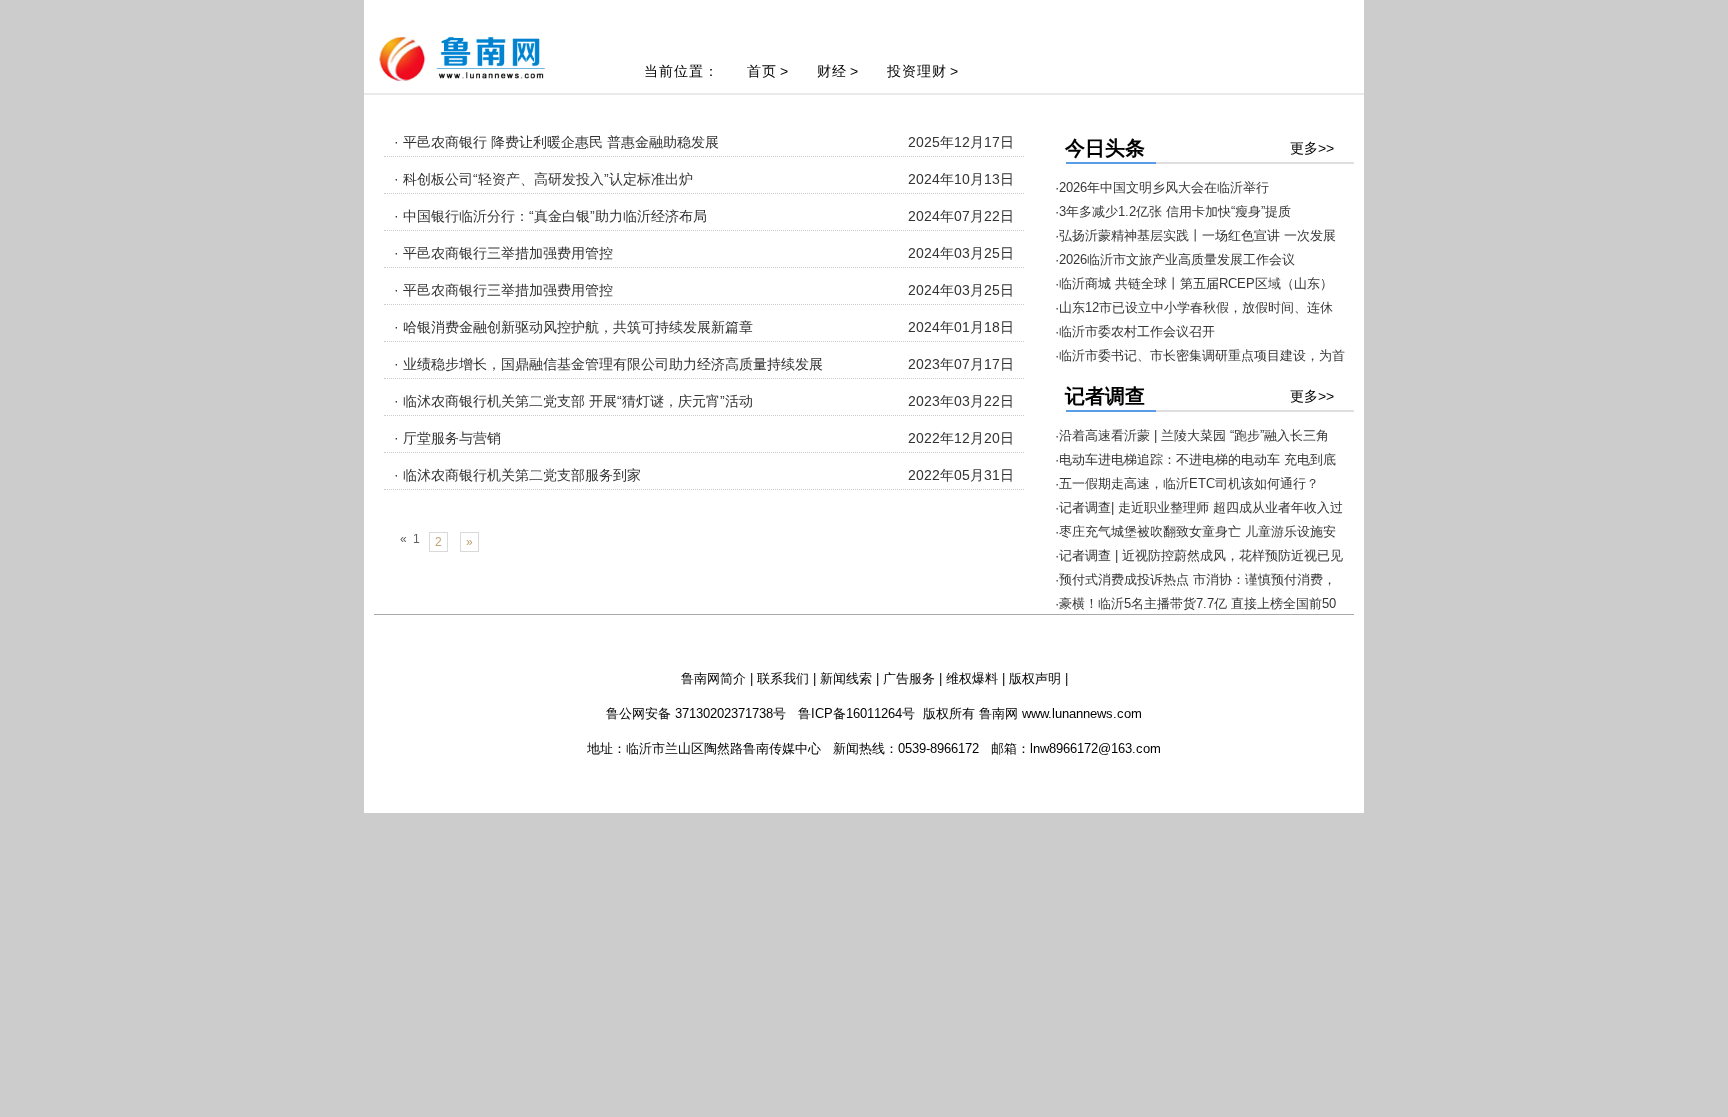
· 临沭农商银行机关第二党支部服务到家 (517, 475)
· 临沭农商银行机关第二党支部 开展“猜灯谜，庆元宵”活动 (573, 401)
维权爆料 (972, 678)
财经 (832, 71)
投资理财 (917, 71)
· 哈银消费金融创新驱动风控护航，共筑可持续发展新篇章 (573, 327)
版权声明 (1035, 678)
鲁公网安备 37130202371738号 (696, 713)
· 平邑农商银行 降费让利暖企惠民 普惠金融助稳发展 (556, 142)
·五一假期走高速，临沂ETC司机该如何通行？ (1187, 483)
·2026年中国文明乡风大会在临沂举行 (1162, 187)
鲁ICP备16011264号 (856, 713)
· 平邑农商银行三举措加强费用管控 (503, 253)
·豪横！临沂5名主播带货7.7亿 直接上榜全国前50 (1195, 603)
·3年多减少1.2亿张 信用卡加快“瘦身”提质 (1173, 211)
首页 (762, 71)
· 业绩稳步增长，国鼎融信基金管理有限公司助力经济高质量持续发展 (608, 364)
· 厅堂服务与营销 (447, 438)
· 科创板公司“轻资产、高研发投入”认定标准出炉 (543, 179)
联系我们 (783, 678)
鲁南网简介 (713, 678)
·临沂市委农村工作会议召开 (1135, 331)
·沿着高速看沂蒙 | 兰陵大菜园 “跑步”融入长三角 (1192, 435)
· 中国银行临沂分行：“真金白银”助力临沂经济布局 (550, 216)
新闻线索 (846, 678)
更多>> (1312, 148)
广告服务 (909, 678)
